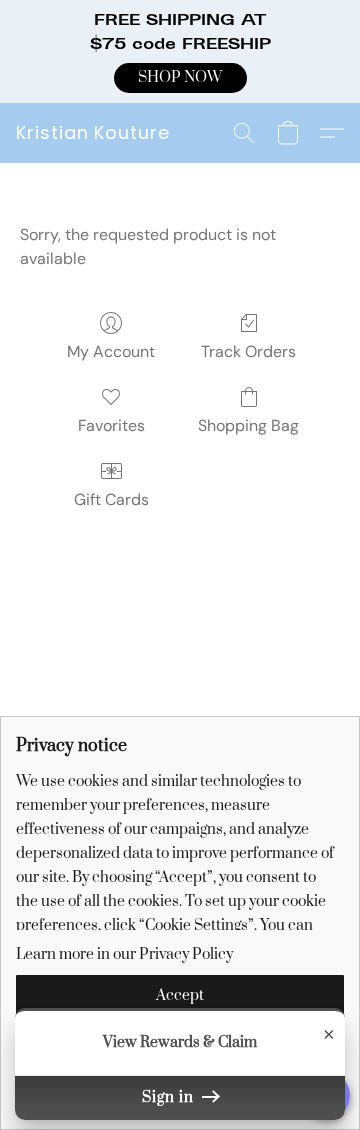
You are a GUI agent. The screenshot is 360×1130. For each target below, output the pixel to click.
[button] (180, 78)
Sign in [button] (170, 1097)
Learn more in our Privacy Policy (124, 954)
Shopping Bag (248, 425)
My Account (111, 351)
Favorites (111, 425)
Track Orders (248, 351)
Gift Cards (111, 499)
